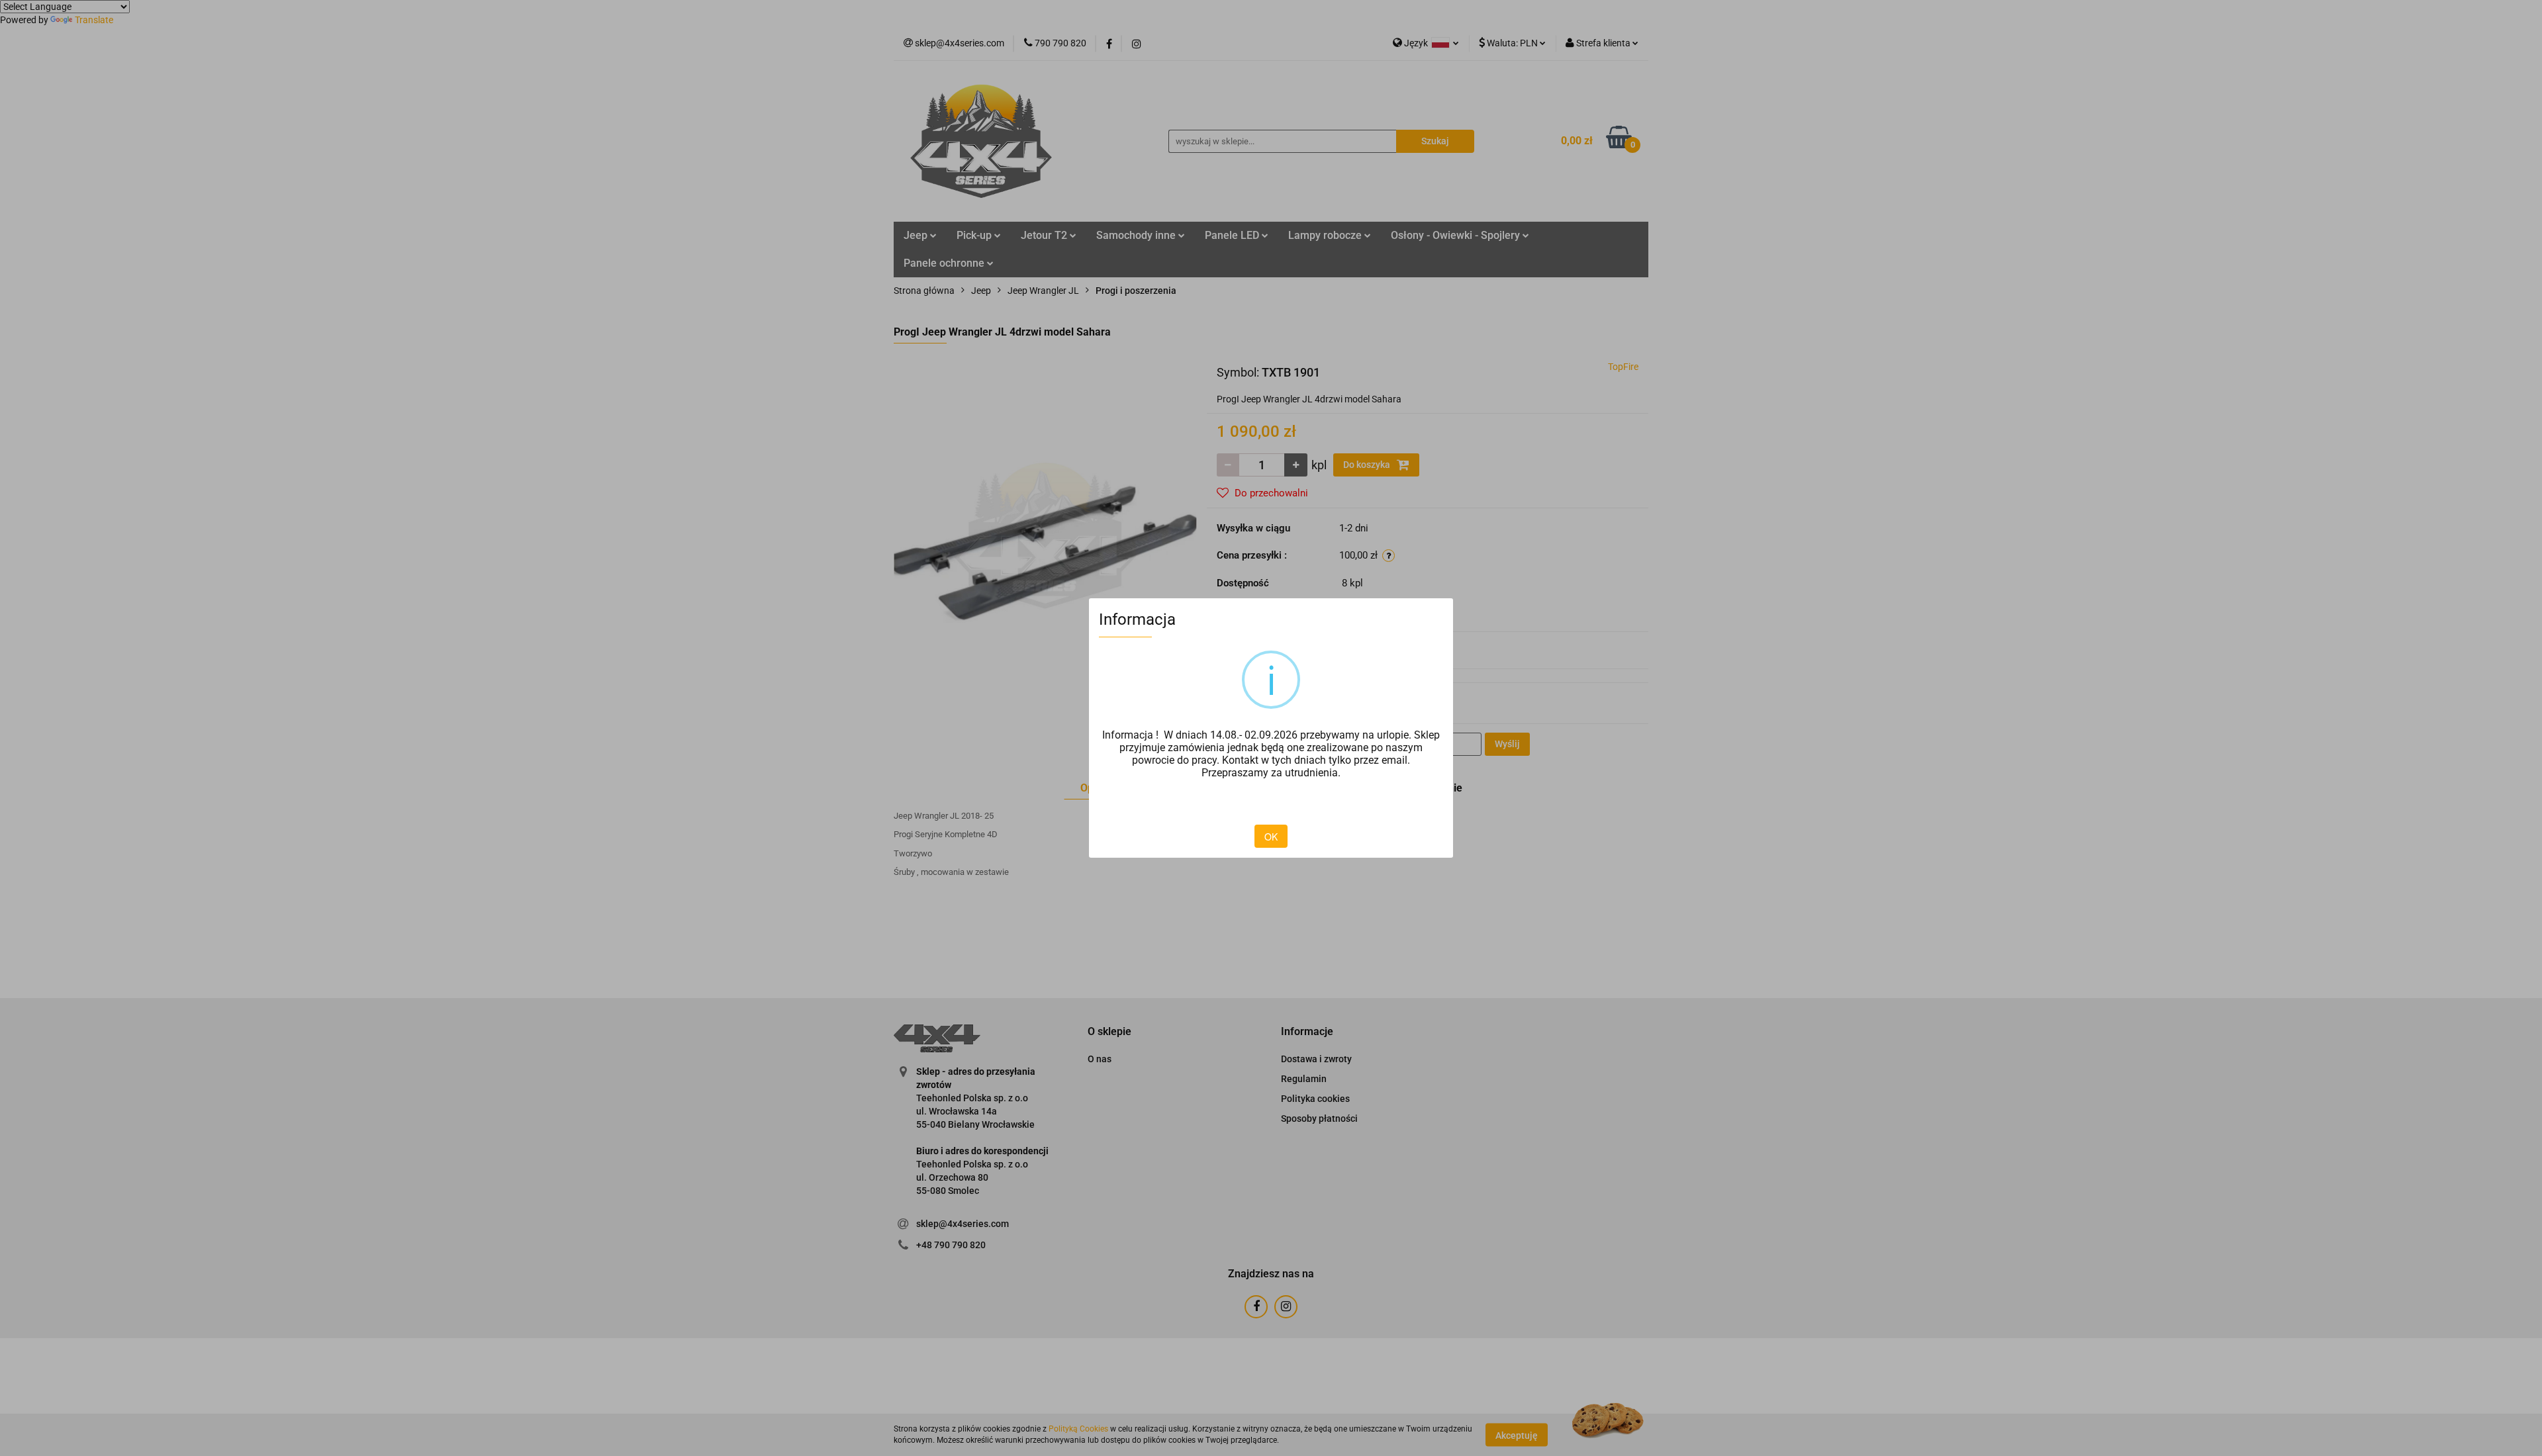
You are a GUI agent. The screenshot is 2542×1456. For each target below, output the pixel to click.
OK (1271, 837)
